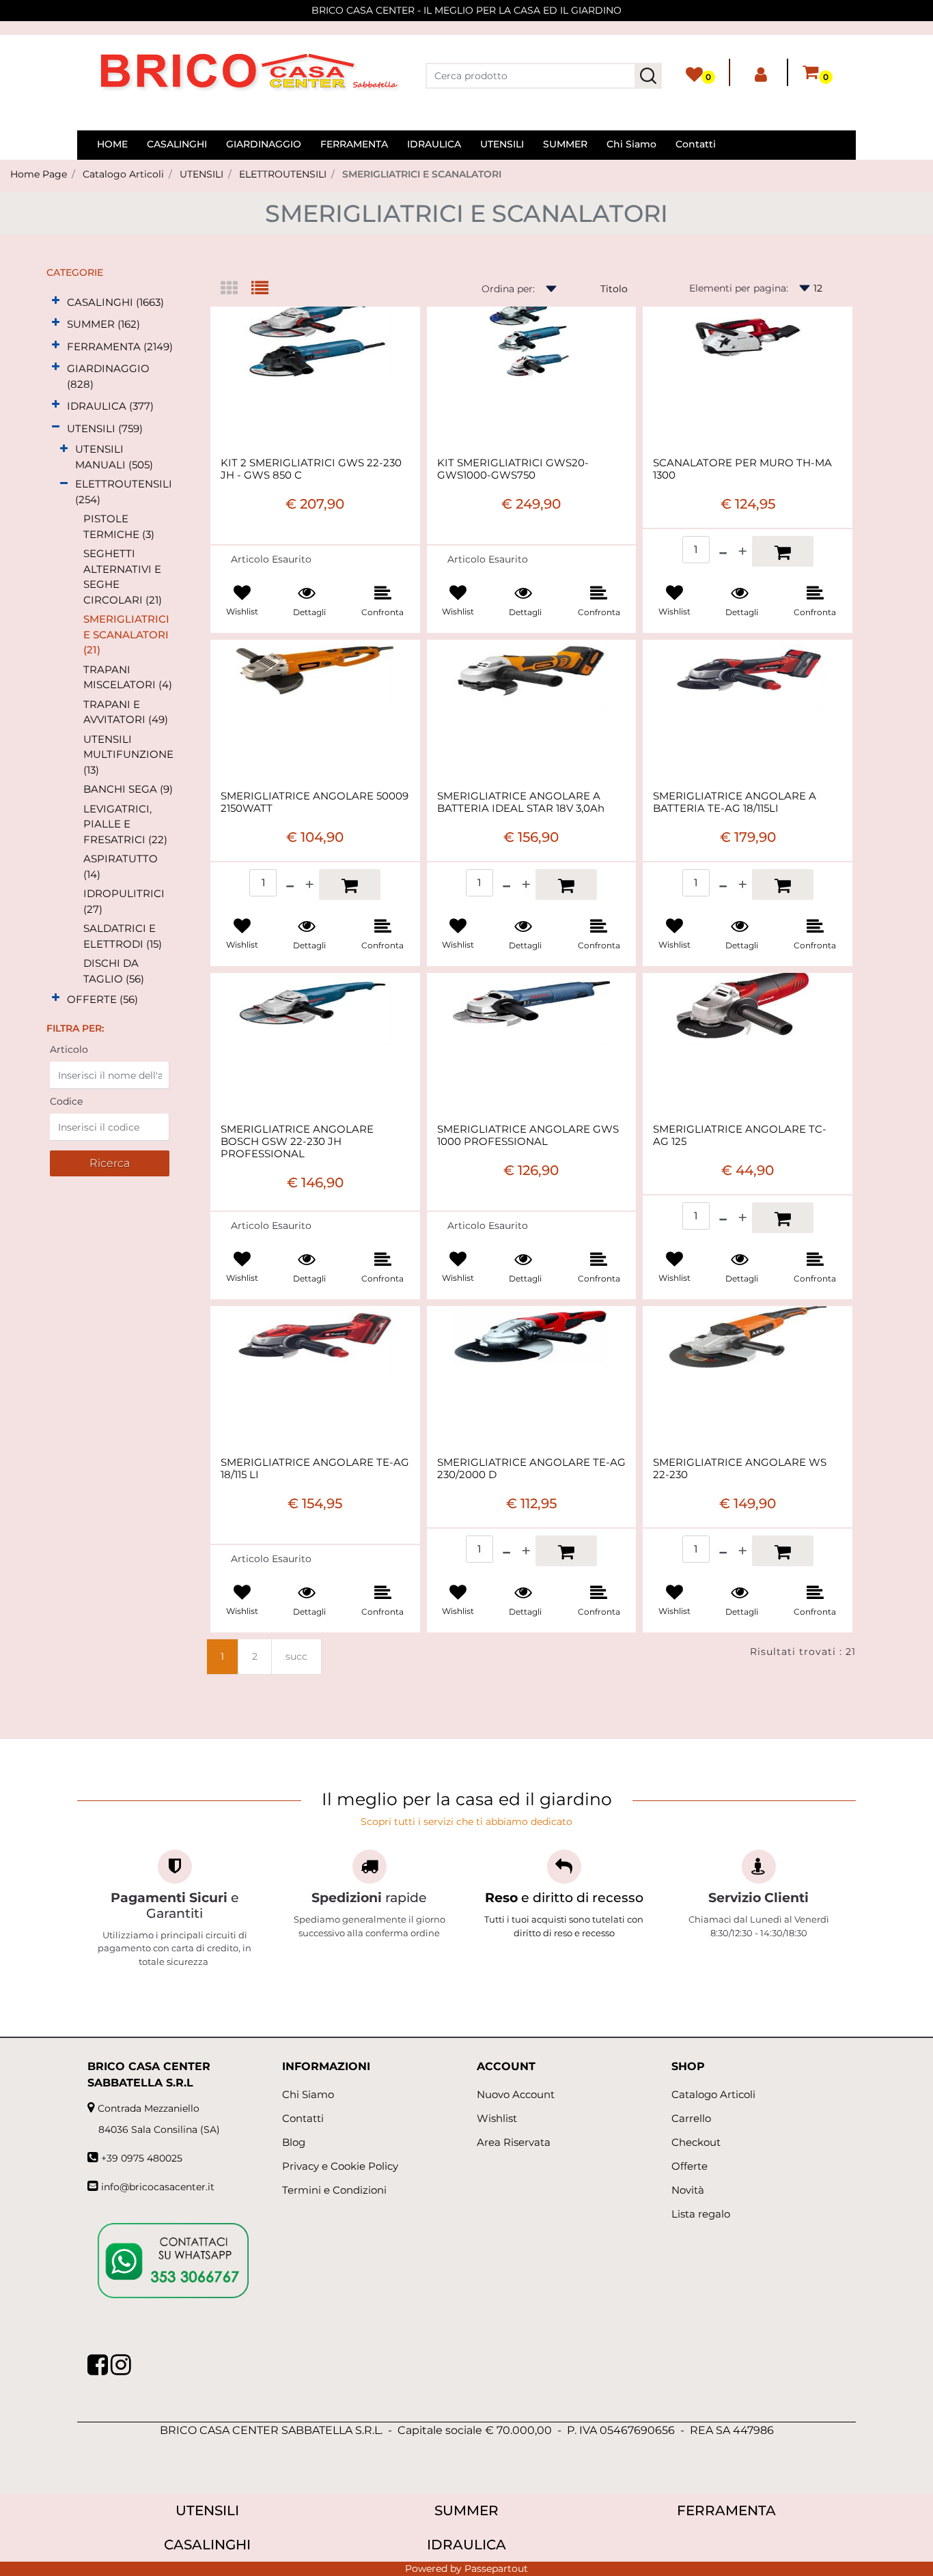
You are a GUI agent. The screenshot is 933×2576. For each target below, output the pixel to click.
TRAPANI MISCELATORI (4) (128, 677)
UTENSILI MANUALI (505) (114, 457)
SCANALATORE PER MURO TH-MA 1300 (742, 469)
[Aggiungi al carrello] (783, 551)
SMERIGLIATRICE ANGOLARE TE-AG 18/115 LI (315, 1469)
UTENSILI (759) (105, 428)
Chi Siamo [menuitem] (631, 144)
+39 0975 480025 (142, 2158)
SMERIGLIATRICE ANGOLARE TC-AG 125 (740, 1135)
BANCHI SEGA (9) (128, 789)
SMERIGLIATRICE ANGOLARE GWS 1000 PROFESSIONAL (528, 1135)
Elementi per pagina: (739, 288)
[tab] (236, 289)
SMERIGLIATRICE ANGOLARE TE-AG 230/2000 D (531, 1469)
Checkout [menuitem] (696, 2142)
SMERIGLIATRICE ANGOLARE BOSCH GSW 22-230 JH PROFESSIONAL (297, 1142)
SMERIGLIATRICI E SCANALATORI (422, 174)
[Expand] (56, 301)
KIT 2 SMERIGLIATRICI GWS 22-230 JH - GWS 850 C (311, 469)
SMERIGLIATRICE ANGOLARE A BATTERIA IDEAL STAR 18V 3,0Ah (521, 802)
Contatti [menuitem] (696, 144)
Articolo (69, 1049)
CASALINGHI (207, 2545)
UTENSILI (201, 174)
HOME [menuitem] (112, 144)
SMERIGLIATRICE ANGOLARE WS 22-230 (740, 1469)
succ (296, 1656)
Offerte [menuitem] (690, 2166)
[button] (648, 76)
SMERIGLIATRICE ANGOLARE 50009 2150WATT (315, 802)
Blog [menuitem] (294, 2142)
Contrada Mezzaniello (149, 2108)
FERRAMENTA (726, 2510)
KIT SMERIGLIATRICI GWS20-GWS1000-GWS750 (513, 469)
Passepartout (496, 2568)
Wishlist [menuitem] (497, 2118)
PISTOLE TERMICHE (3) (119, 526)
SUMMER (466, 2510)
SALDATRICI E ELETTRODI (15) (123, 936)
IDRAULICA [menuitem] (434, 144)
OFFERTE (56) (102, 999)
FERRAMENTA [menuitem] (354, 144)
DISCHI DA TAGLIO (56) (114, 971)
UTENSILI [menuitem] (502, 144)
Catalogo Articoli (123, 174)
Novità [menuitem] (688, 2190)
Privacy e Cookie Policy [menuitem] (340, 2166)
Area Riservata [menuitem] (514, 2142)
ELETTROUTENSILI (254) (124, 492)
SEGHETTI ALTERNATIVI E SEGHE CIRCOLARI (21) (123, 577)
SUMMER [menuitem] (565, 144)
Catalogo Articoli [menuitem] (713, 2094)
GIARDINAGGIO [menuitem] (264, 144)
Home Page (39, 174)
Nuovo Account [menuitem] (516, 2094)
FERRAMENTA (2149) (120, 346)
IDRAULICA (466, 2545)
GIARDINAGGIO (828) (108, 376)
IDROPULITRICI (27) (124, 901)
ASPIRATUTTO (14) (121, 866)
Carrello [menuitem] (691, 2118)
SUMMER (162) (103, 324)
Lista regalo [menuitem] (701, 2214)
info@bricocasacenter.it (158, 2187)
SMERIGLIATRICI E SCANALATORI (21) (126, 634)
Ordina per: (508, 289)
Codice (66, 1101)
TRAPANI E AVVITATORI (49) (126, 712)
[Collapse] (56, 427)
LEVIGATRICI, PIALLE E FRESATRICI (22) (125, 824)
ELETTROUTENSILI (283, 174)
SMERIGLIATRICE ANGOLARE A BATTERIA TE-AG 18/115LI (735, 802)
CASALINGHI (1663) (115, 302)
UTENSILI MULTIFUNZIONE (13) (128, 754)
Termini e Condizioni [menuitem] (334, 2190)
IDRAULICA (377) (110, 406)
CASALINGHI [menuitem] (177, 144)
